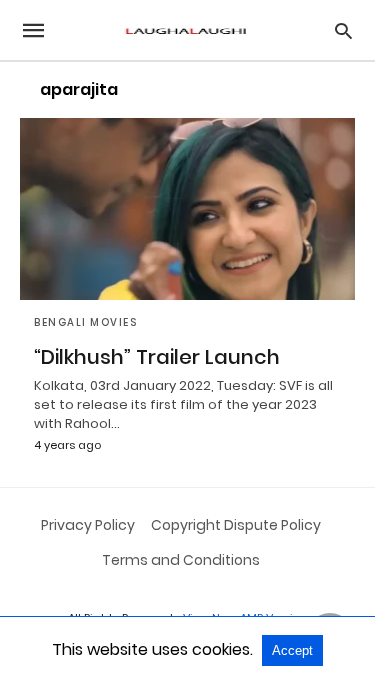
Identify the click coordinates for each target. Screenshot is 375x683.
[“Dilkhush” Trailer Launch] (187, 209)
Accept (292, 650)
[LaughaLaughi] (186, 30)
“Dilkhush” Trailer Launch (157, 357)
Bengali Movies (85, 322)
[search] (343, 30)
